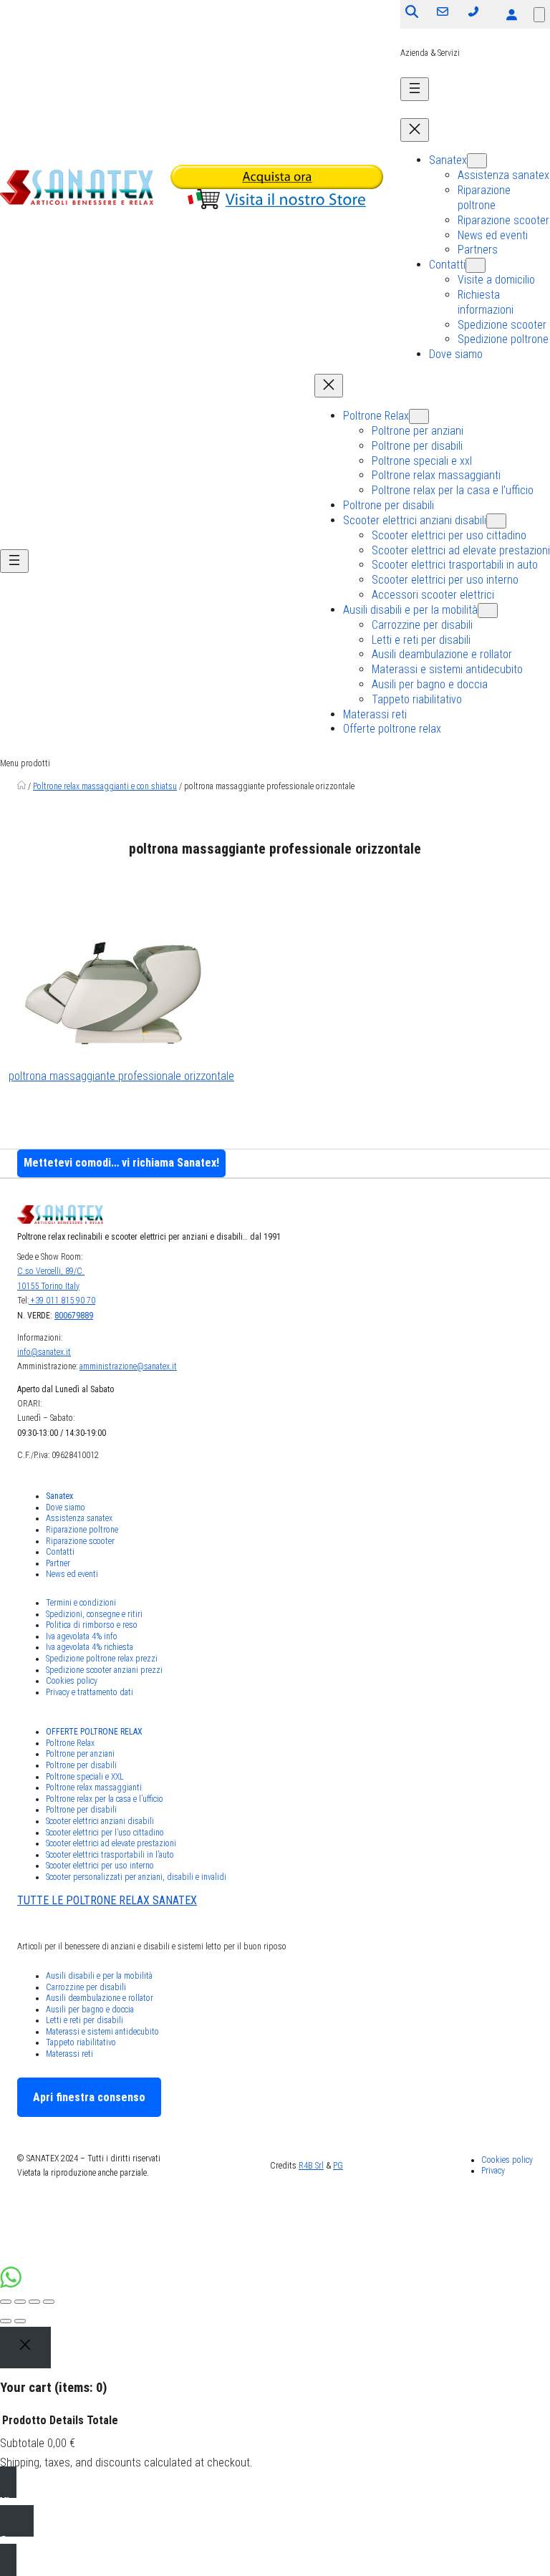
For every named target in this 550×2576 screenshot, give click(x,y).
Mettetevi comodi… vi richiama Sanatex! (121, 1163)
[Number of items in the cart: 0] (539, 15)
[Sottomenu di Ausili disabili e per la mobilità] (488, 611)
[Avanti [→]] (20, 2321)
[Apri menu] (415, 89)
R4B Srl (311, 2166)
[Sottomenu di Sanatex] (477, 161)
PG (338, 2166)
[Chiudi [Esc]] (6, 2302)
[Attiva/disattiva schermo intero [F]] (34, 2302)
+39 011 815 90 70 (62, 1301)
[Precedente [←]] (6, 2321)
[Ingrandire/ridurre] (49, 2302)
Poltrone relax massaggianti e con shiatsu (105, 786)
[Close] (25, 2348)
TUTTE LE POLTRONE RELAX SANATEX (107, 1900)
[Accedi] (511, 14)
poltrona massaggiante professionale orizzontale (121, 1076)
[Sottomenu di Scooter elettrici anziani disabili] (496, 521)
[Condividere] (20, 2302)
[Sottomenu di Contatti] (476, 265)
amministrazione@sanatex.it (128, 1366)
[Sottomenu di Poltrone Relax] (419, 416)
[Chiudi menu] (415, 130)
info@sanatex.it (44, 1352)
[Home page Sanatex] (21, 786)
